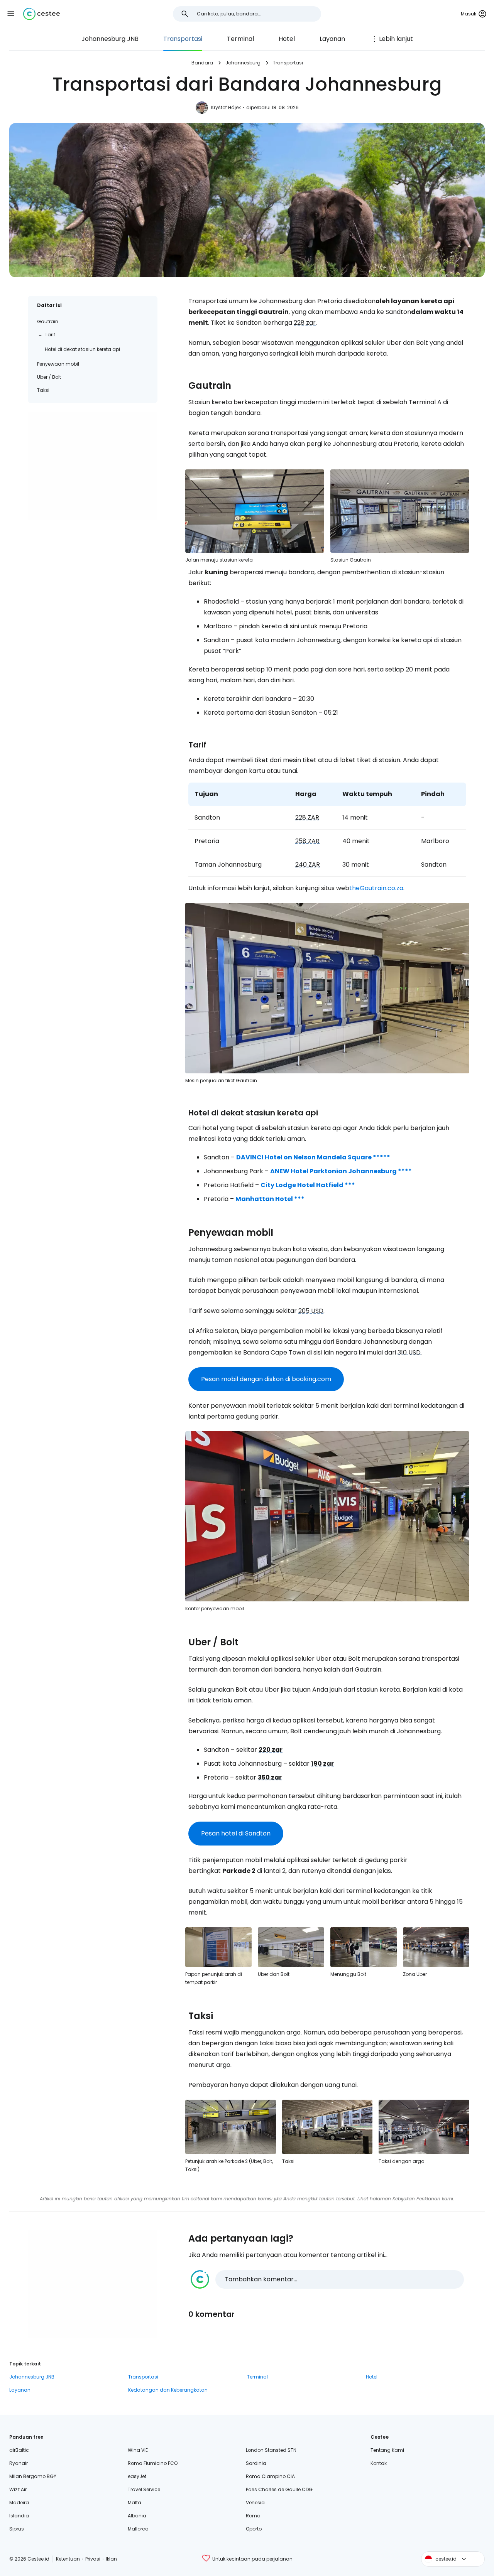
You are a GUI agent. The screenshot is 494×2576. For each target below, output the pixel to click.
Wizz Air (18, 2489)
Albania (137, 2516)
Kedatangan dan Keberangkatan (168, 2390)
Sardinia (256, 2463)
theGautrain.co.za (376, 888)
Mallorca (138, 2529)
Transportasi (183, 39)
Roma (253, 2516)
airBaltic (19, 2450)
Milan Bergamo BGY (33, 2476)
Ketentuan (68, 2559)
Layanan (332, 39)
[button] (11, 14)
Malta (134, 2503)
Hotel (287, 39)
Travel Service (144, 2489)
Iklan (111, 2559)
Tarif (50, 335)
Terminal (240, 39)
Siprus (17, 2529)
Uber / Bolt (49, 377)
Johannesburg (243, 63)
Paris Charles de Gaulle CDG (279, 2489)
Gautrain (48, 321)
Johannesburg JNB (110, 39)
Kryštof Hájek (226, 107)
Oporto (254, 2529)
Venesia (255, 2503)
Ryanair (19, 2463)
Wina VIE (138, 2450)
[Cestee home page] (41, 14)
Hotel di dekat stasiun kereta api (82, 349)
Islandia (19, 2516)
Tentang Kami (387, 2450)
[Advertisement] (93, 466)
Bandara (202, 63)
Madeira (19, 2503)
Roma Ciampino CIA (270, 2476)
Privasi (93, 2559)
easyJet (137, 2476)
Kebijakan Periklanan (416, 2199)
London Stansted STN (271, 2450)
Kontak (379, 2463)
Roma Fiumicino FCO (153, 2463)
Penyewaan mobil (58, 364)
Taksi (43, 390)
